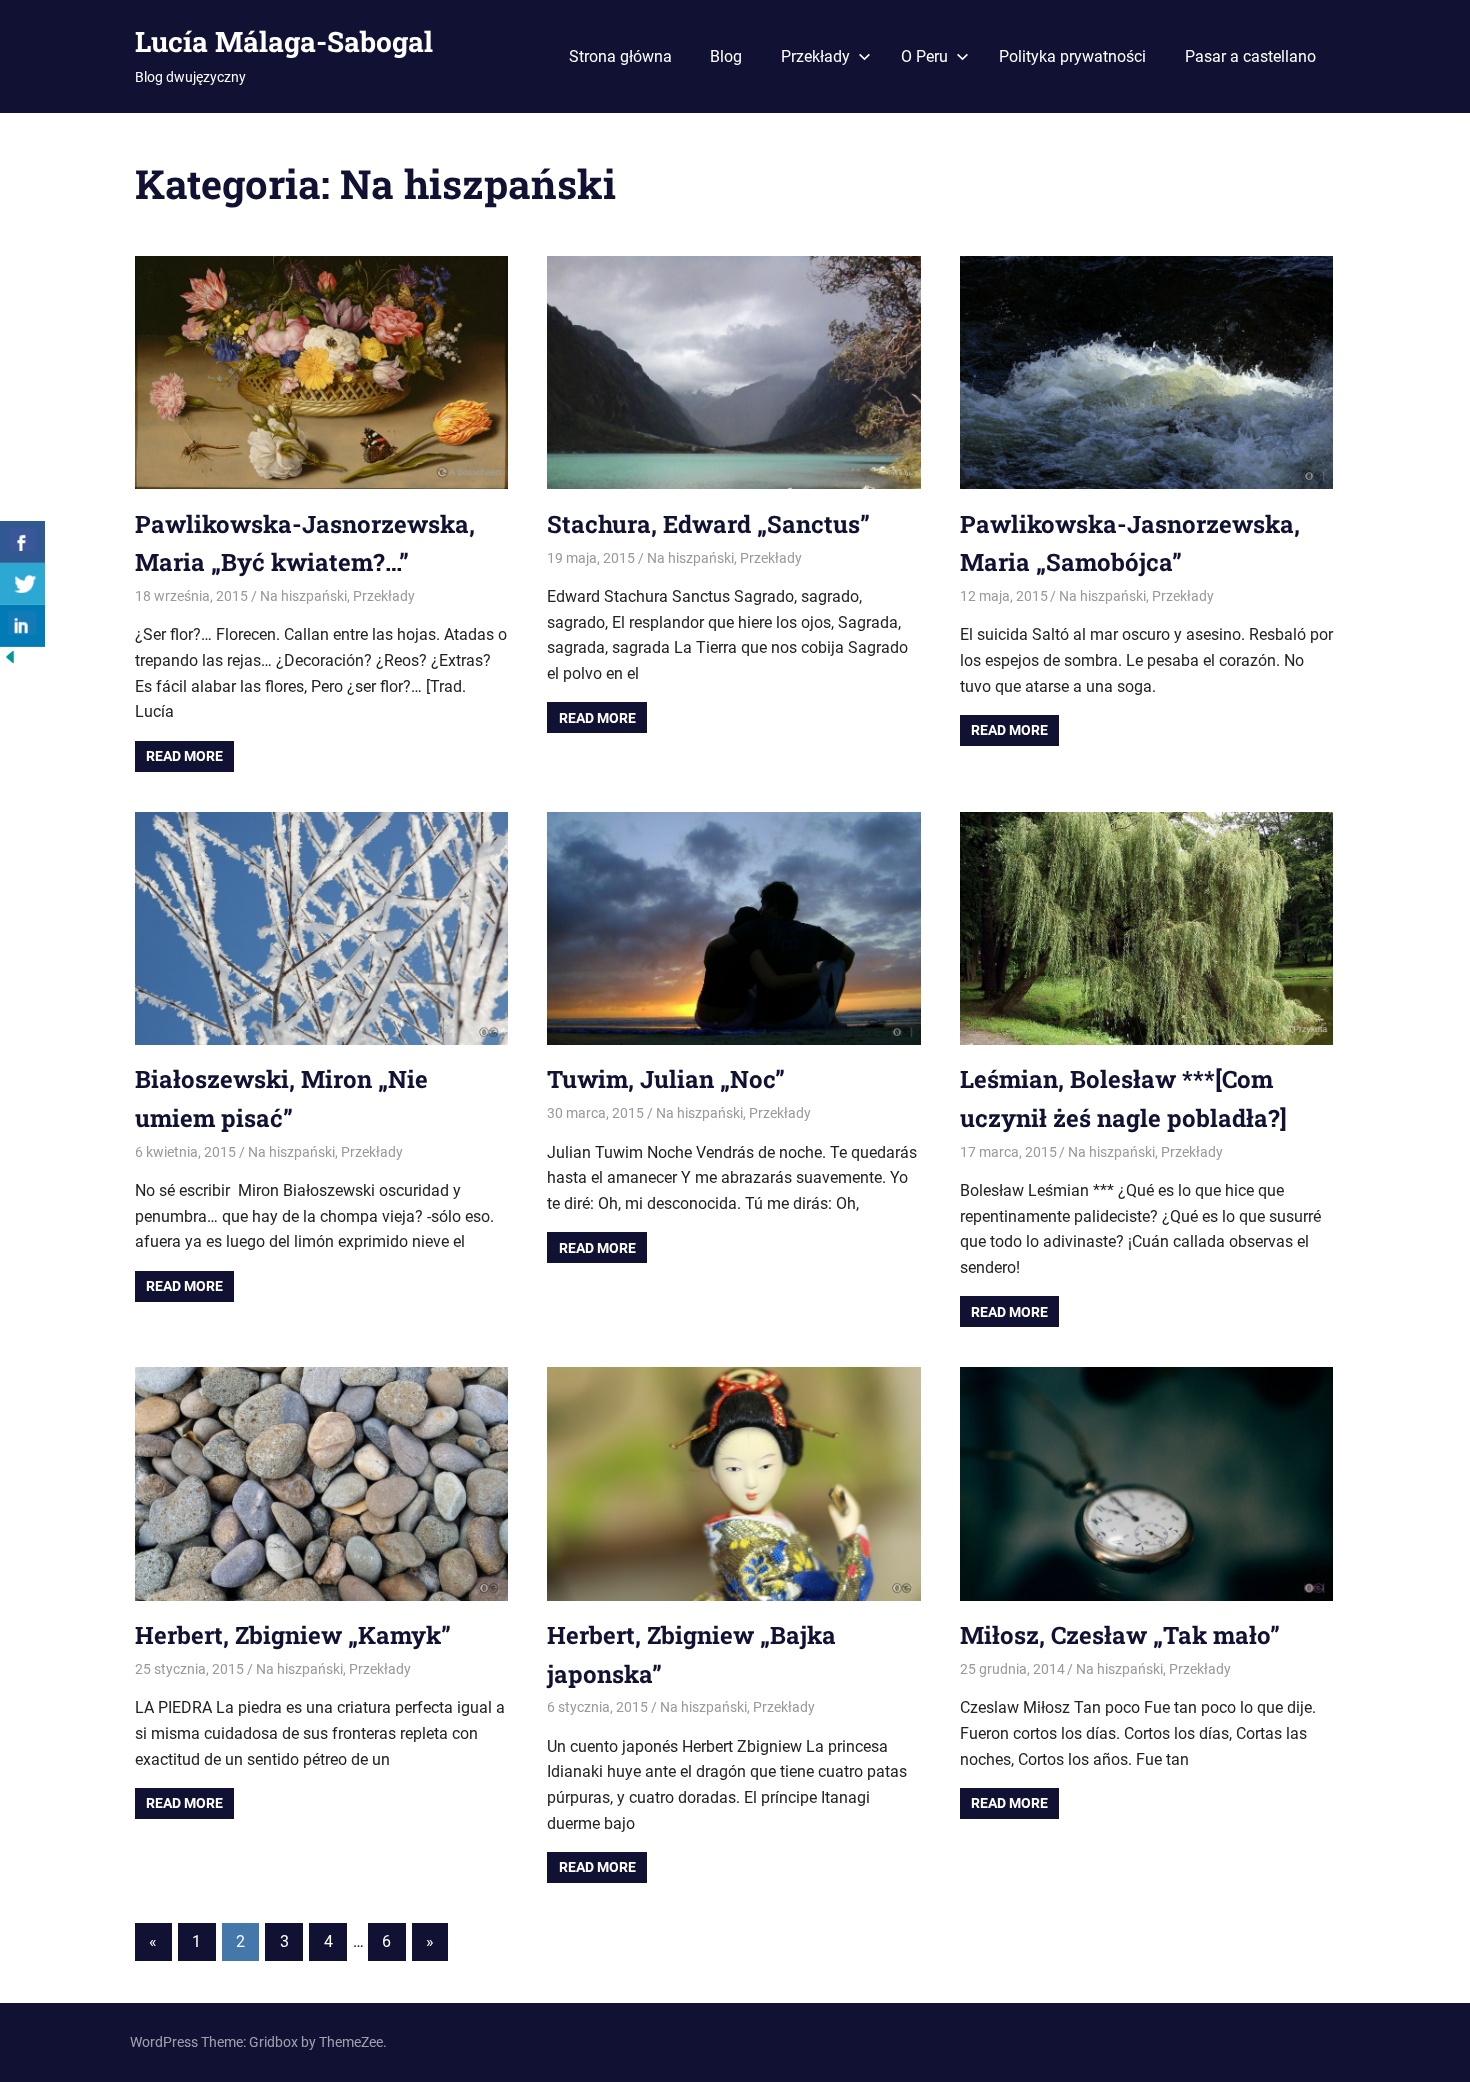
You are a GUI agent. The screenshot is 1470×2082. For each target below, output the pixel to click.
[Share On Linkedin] (22, 626)
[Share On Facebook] (22, 542)
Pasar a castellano (1250, 56)
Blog (726, 56)
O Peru (924, 56)
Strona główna (620, 56)
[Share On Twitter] (22, 584)
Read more (184, 756)
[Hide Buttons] (10, 661)
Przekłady (815, 56)
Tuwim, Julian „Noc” (666, 1079)
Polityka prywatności (1072, 56)
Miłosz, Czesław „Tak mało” (1120, 1635)
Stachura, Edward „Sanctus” (708, 524)
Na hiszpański (303, 596)
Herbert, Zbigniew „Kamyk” (293, 1635)
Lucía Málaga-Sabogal (284, 41)
